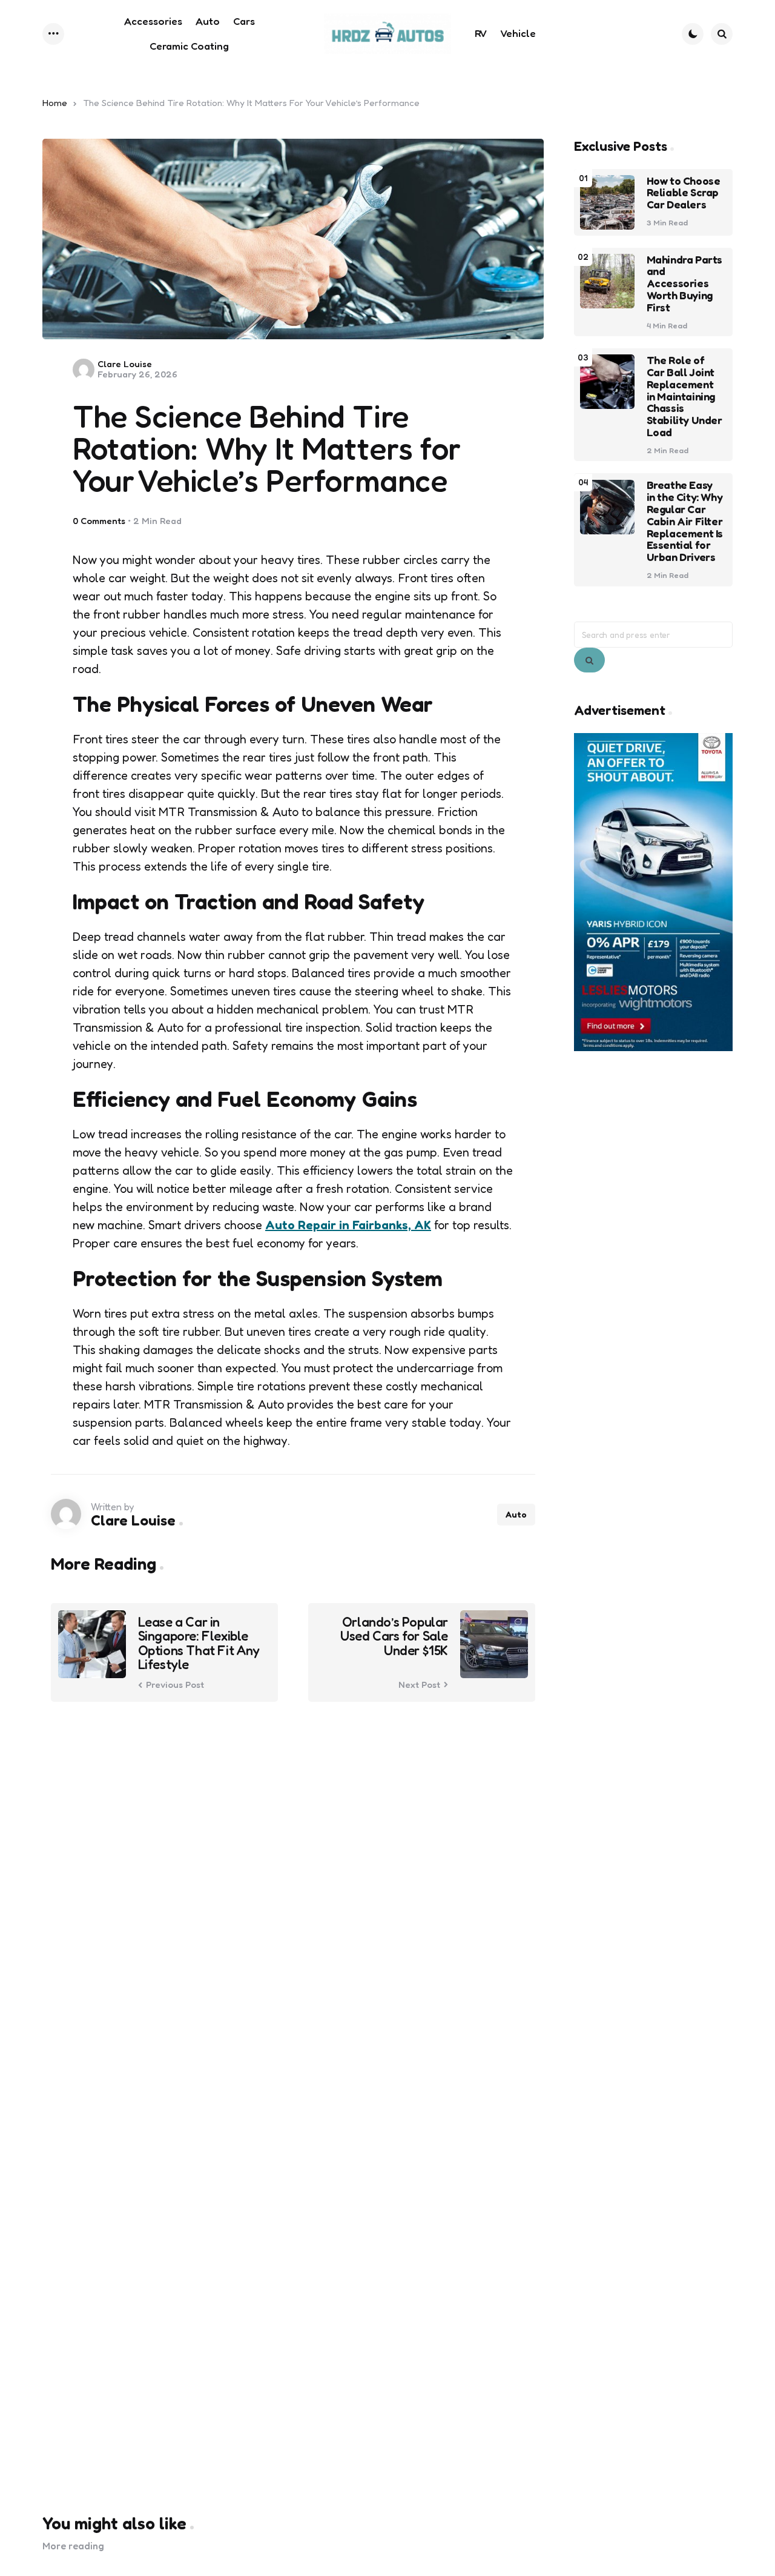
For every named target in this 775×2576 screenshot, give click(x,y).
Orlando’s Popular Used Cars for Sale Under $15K (394, 1636)
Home (55, 103)
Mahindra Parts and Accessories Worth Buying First (684, 284)
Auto (516, 1514)
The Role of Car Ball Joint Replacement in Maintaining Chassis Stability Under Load (684, 397)
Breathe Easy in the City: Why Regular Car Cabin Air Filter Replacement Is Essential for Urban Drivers (685, 522)
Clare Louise (125, 364)
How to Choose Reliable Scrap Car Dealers (684, 193)
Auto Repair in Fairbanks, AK (348, 1225)
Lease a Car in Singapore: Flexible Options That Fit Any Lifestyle (199, 1643)
